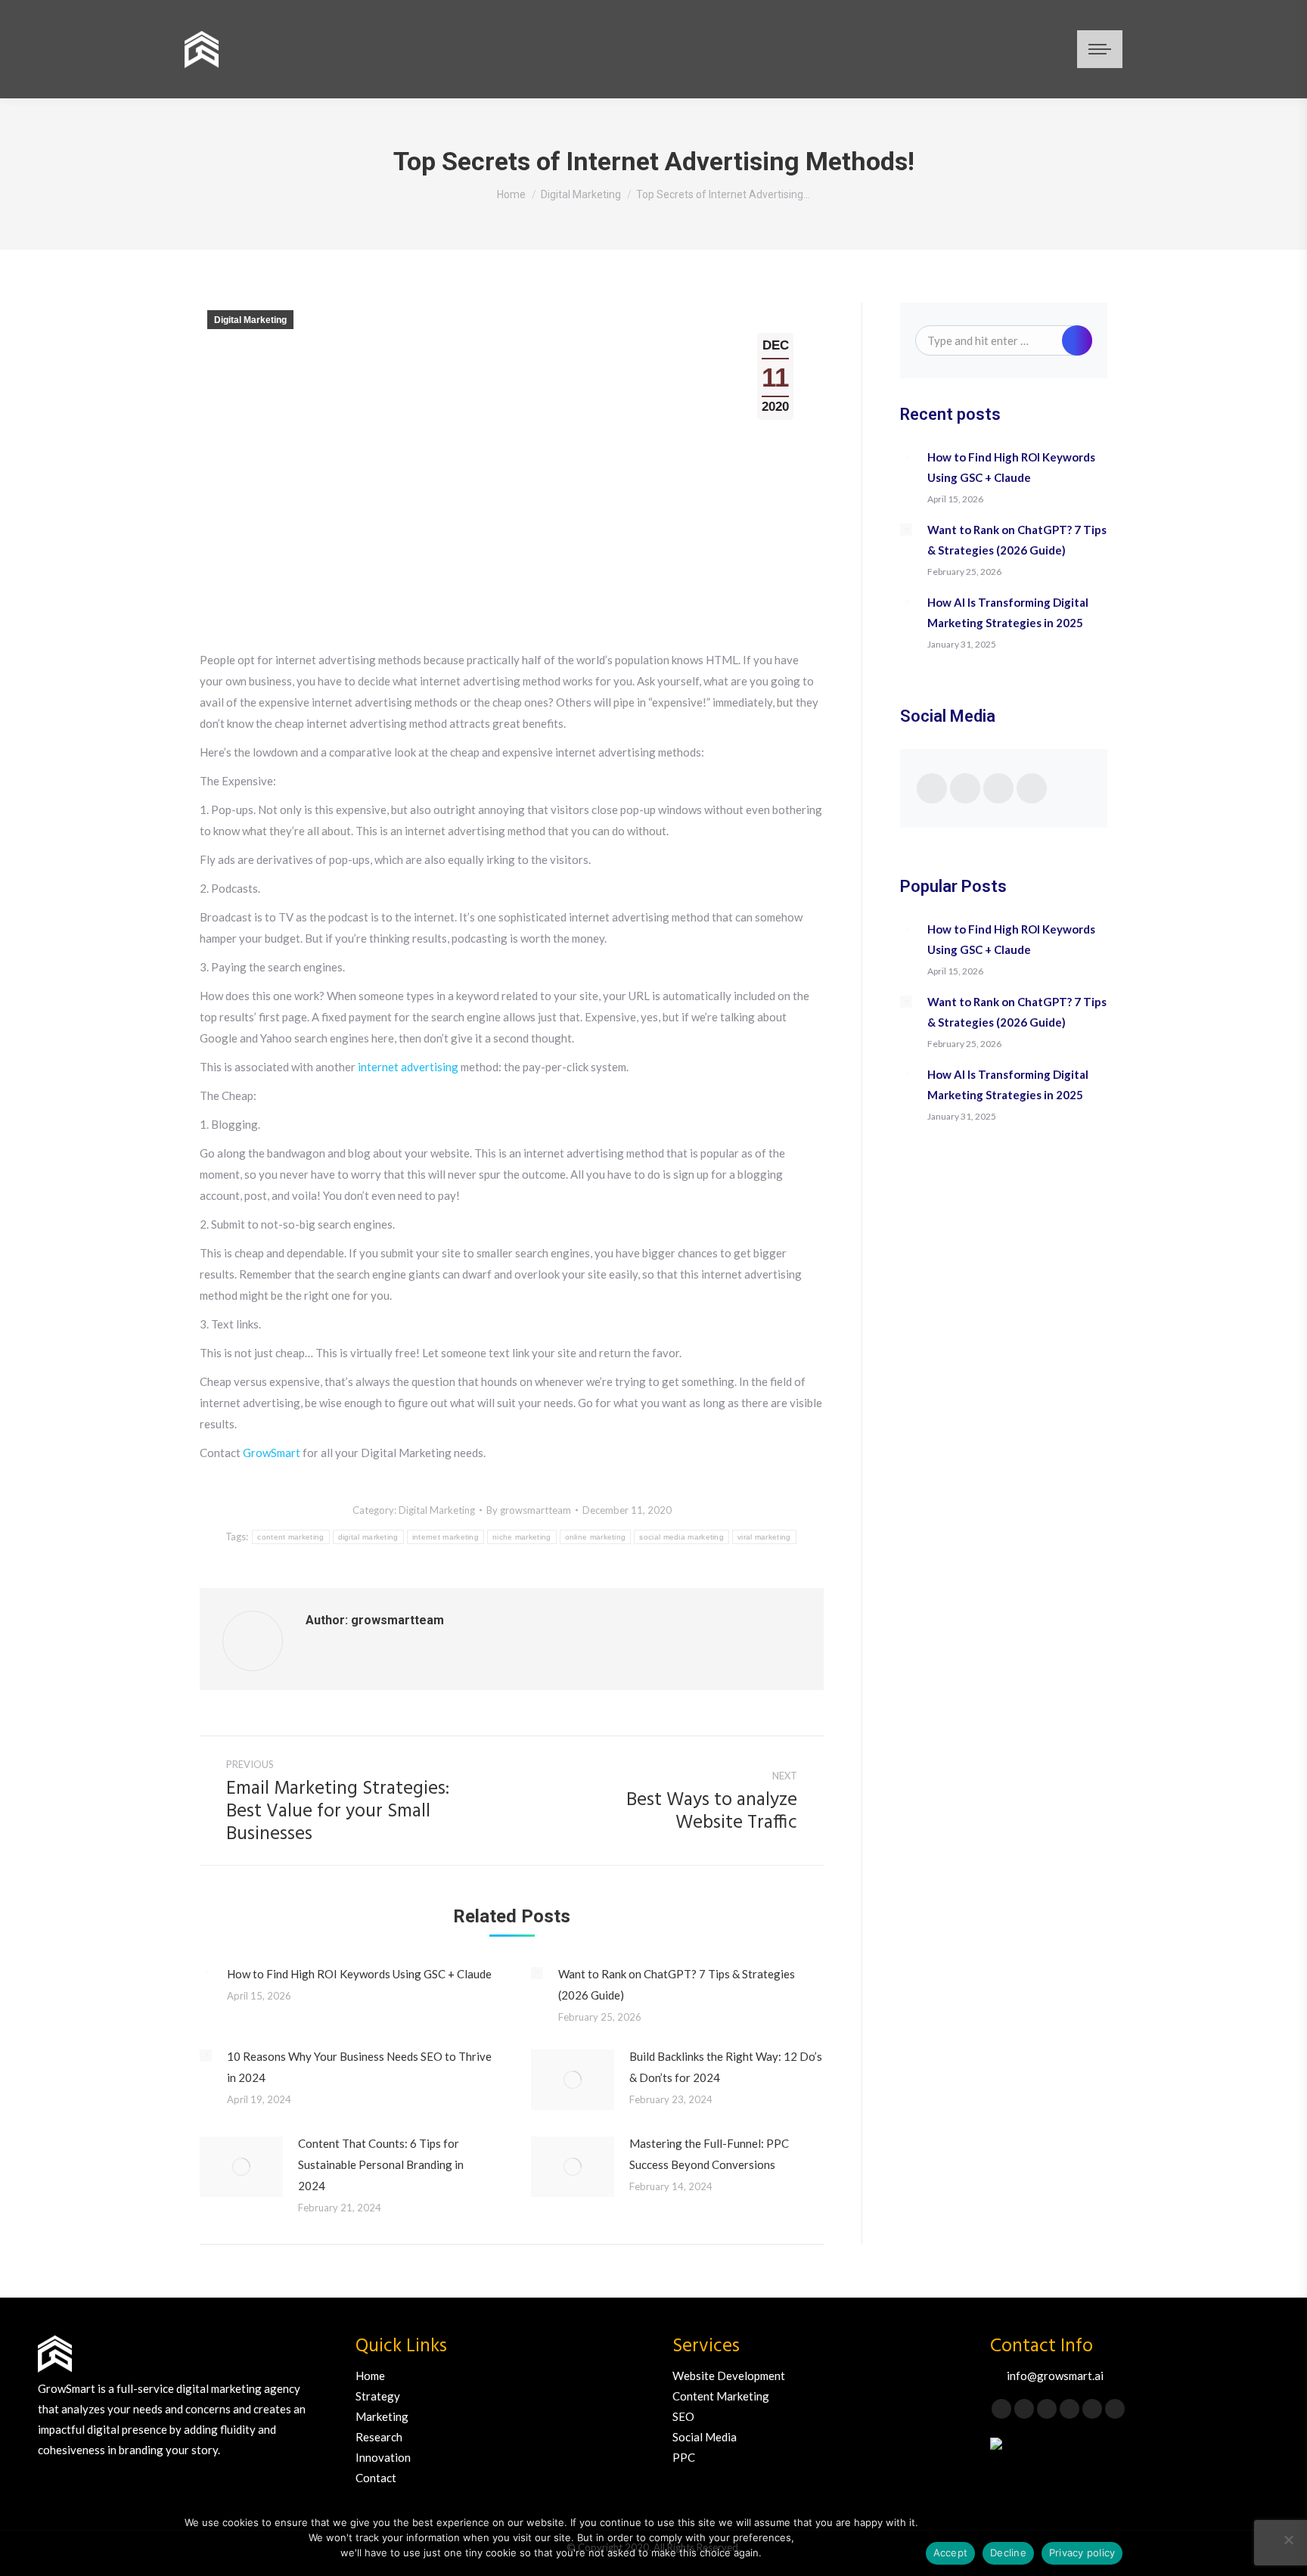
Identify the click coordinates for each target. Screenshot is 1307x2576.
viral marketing (764, 1537)
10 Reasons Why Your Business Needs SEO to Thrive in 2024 (359, 2067)
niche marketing (522, 1537)
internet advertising (408, 1067)
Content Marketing (721, 2396)
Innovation (383, 2457)
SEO (683, 2416)
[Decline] (1288, 2540)
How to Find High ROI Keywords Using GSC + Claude (359, 1974)
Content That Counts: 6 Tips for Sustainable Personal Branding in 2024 (381, 2164)
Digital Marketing (250, 320)
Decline (1008, 2553)
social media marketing (681, 1537)
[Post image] (206, 1973)
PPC (684, 2457)
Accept (951, 2553)
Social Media (705, 2437)
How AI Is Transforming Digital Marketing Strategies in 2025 (1008, 612)
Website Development (729, 2376)
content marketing (290, 1537)
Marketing (382, 2416)
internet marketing (445, 1537)
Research (379, 2437)
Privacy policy (1082, 2553)
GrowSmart (273, 1453)
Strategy (378, 2396)
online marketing (596, 1537)
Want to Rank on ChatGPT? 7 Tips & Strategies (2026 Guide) (677, 1984)
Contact (376, 2478)
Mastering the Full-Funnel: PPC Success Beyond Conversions (709, 2154)
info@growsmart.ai (1055, 2376)
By (529, 1510)
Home (370, 2376)
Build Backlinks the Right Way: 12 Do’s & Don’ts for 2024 (726, 2067)
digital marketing (368, 1537)
